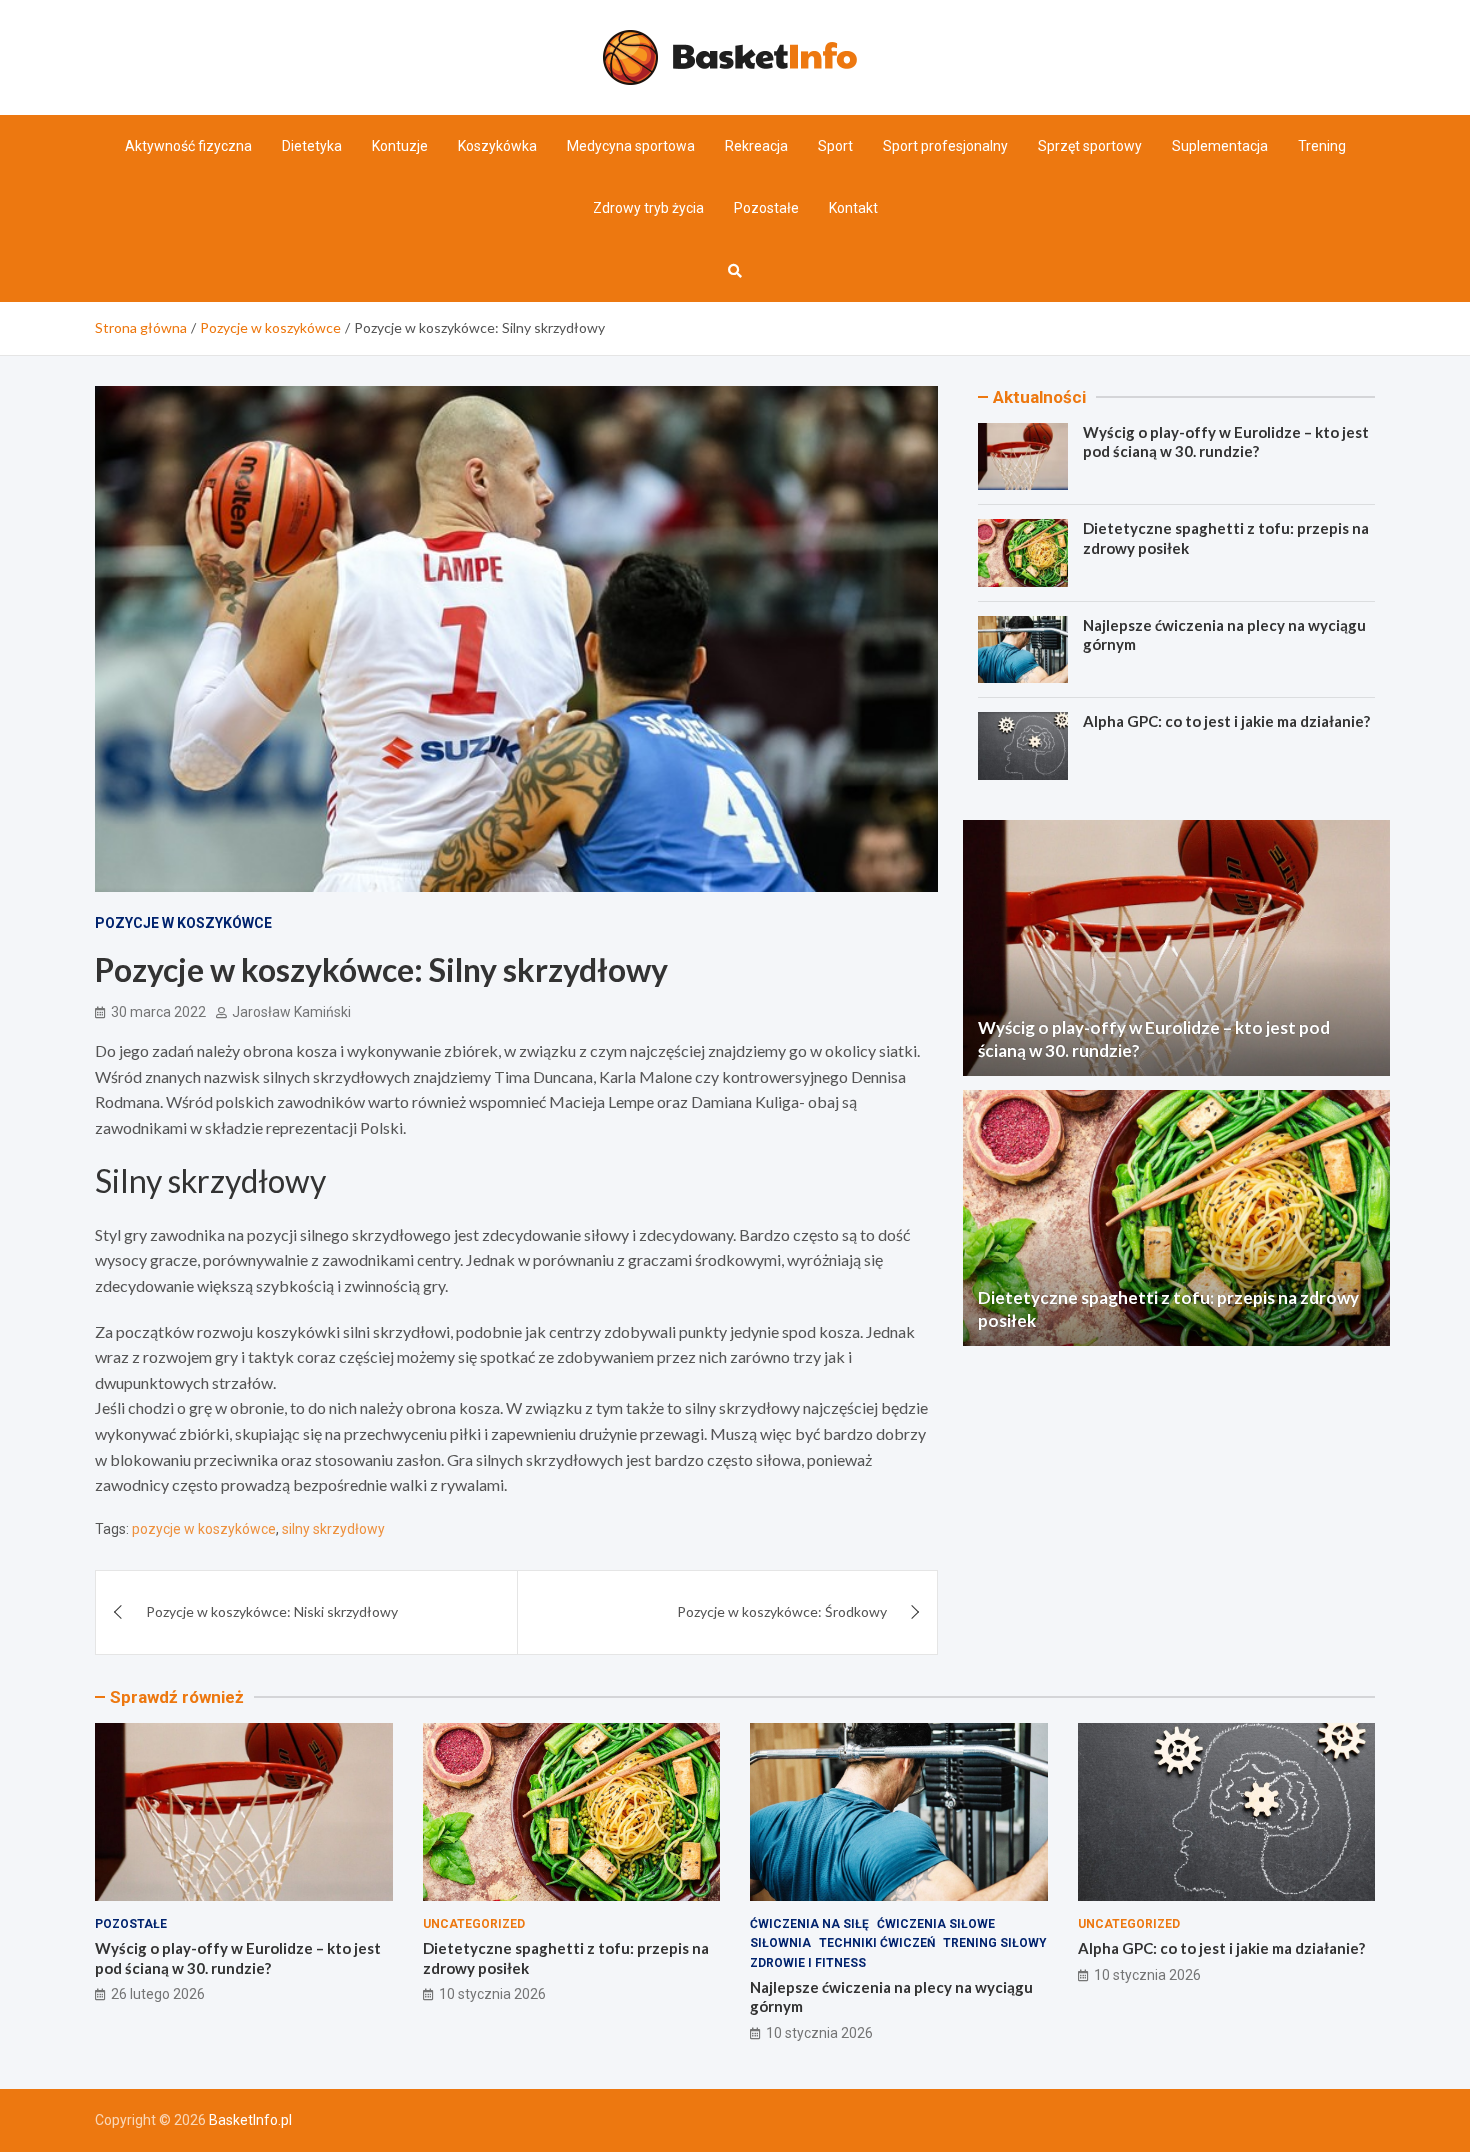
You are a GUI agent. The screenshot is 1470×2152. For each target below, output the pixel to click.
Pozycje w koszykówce (183, 923)
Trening (1322, 146)
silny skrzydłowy (333, 1529)
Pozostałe (766, 208)
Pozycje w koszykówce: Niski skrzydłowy (272, 1611)
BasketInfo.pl (250, 2120)
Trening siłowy (995, 1943)
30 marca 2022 (158, 1012)
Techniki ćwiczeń (877, 1943)
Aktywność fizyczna (188, 146)
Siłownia (780, 1943)
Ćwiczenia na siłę (809, 1924)
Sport (835, 146)
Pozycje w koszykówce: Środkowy (782, 1611)
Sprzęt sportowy (1090, 146)
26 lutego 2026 (158, 1994)
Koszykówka (497, 146)
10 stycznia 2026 (492, 1994)
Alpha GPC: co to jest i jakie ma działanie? (1226, 721)
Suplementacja (1220, 146)
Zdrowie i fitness (808, 1963)
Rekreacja (756, 146)
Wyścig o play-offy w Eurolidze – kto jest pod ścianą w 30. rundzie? (1226, 442)
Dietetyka (312, 146)
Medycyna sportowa (631, 146)
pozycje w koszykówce (204, 1529)
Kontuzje (400, 146)
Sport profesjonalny (945, 146)
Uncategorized (474, 1924)
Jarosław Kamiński (291, 1012)
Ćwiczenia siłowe (936, 1924)
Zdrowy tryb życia (648, 208)
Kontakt (853, 208)
